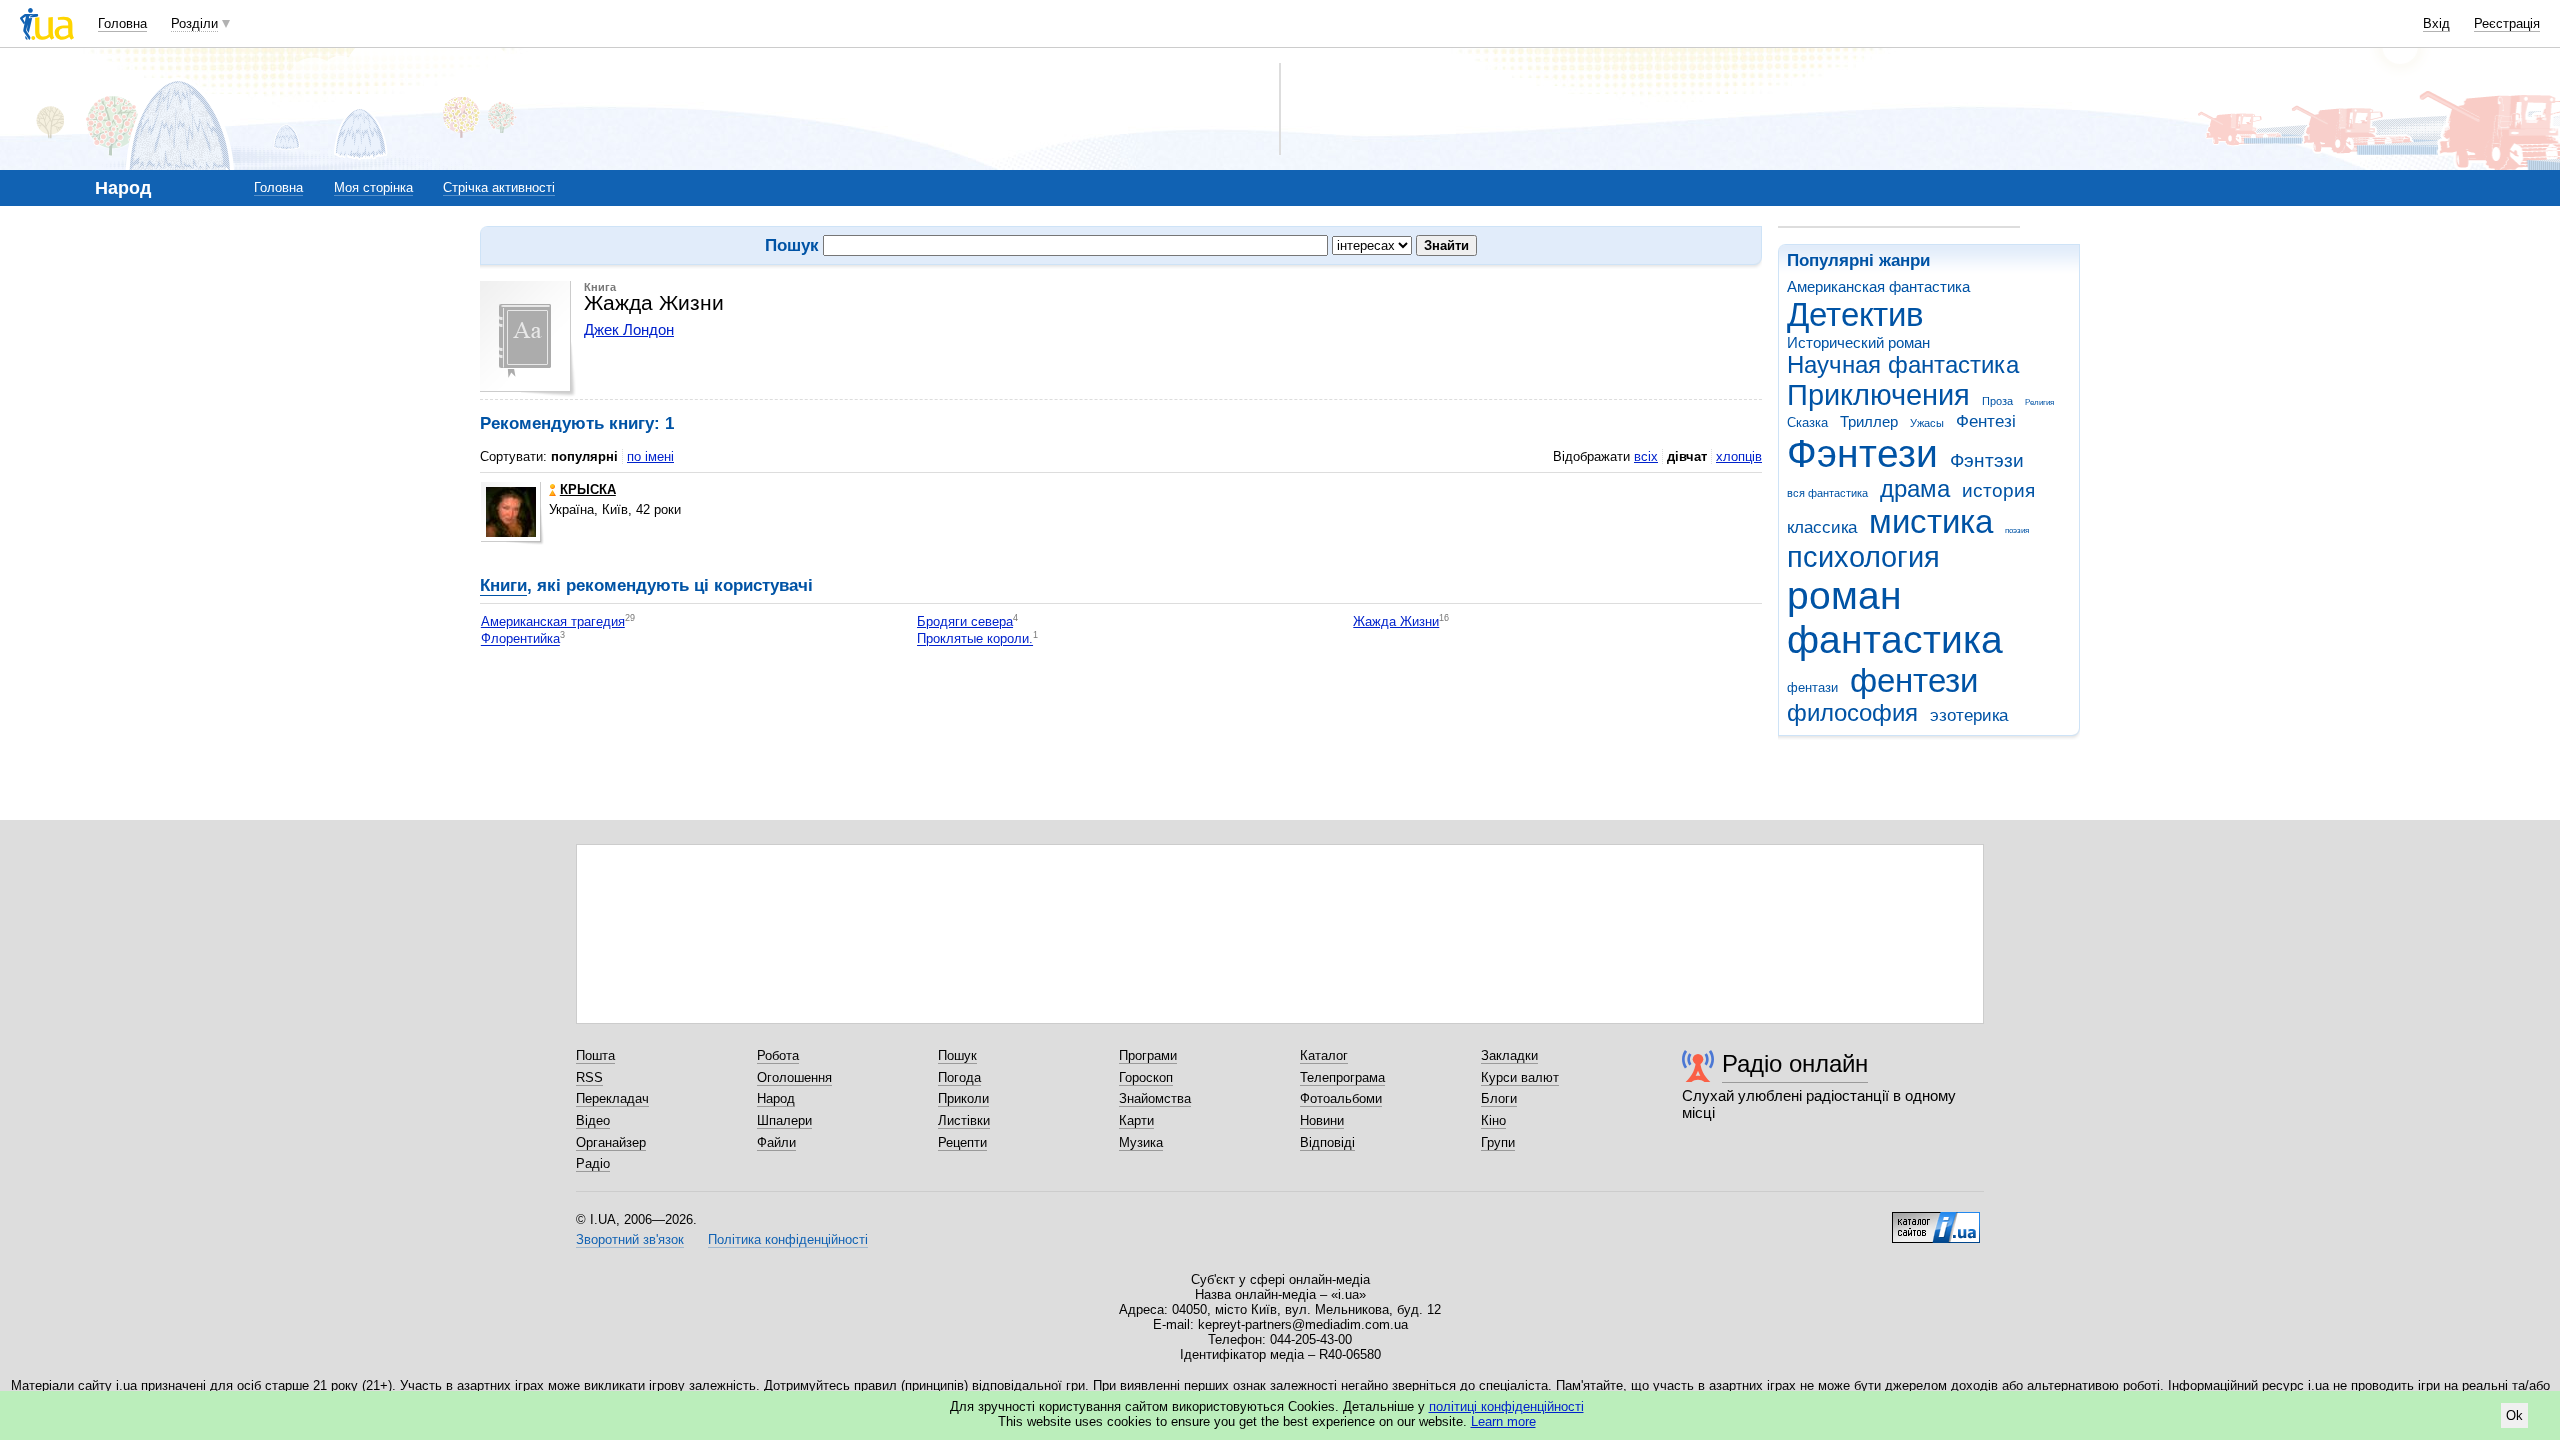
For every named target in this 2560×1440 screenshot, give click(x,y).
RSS (589, 1077)
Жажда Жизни (1396, 621)
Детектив (1855, 314)
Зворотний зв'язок (630, 1239)
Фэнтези (1862, 453)
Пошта (595, 1055)
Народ (776, 1098)
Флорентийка (520, 639)
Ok (2514, 1415)
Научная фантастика (1903, 365)
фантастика (1895, 639)
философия (1852, 713)
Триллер (1869, 421)
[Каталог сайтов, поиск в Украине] (1936, 1220)
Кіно (1493, 1120)
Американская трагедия (553, 621)
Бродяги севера (965, 621)
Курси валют (1520, 1077)
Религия (2039, 402)
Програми (1148, 1055)
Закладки (1509, 1055)
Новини (1322, 1120)
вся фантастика (1827, 493)
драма (1915, 489)
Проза (1997, 401)
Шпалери (784, 1120)
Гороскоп (1146, 1077)
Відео (593, 1120)
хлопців (1739, 456)
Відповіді (1327, 1142)
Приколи (963, 1098)
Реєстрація (2507, 23)
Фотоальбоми (1341, 1098)
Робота (778, 1055)
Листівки (964, 1120)
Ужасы (1927, 423)
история (1998, 490)
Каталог (1324, 1055)
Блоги (1499, 1098)
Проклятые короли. (975, 639)
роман (1844, 595)
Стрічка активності (499, 187)
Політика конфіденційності (788, 1239)
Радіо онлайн (1795, 1063)
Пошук (957, 1055)
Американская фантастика (1878, 286)
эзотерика (1969, 715)
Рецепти (962, 1142)
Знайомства (1155, 1098)
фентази (1812, 687)
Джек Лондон (629, 329)
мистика (1931, 521)
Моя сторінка (373, 187)
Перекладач (612, 1098)
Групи (1498, 1142)
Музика (1141, 1142)
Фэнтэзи (1987, 460)
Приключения (1878, 395)
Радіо (593, 1163)
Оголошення (794, 1077)
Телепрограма (1342, 1077)
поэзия (2017, 530)
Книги (503, 585)
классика (1822, 527)
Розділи (194, 23)
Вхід (2436, 23)
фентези (1914, 680)
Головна (122, 23)
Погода (959, 1077)
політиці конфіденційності (1506, 1406)
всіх (1646, 456)
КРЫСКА (588, 489)
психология (1863, 557)
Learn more (1503, 1421)
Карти (1136, 1120)
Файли (776, 1142)
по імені (650, 456)
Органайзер (611, 1142)
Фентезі (1986, 421)
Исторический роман (1858, 342)
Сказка (1807, 422)
